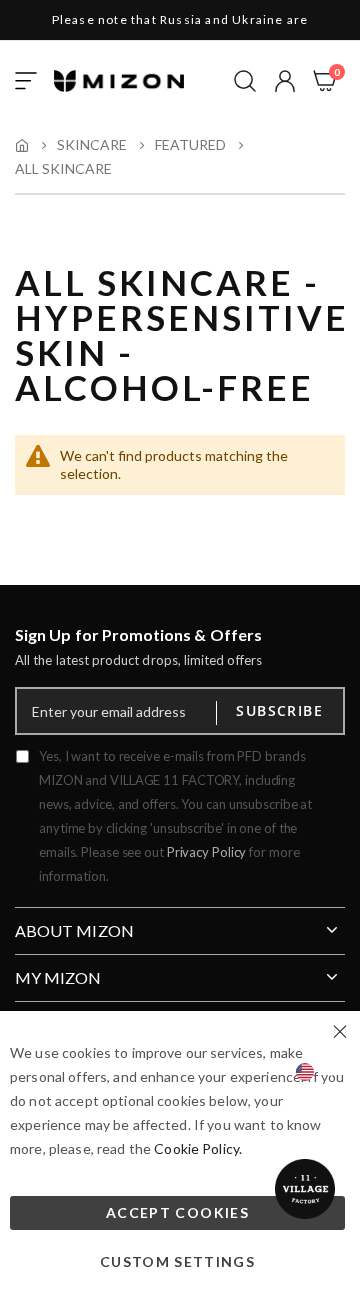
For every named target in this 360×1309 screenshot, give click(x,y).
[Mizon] (119, 81)
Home (22, 145)
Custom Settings (177, 1261)
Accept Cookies (177, 1212)
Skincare (92, 145)
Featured (190, 145)
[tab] (180, 923)
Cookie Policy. (198, 1148)
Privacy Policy (207, 852)
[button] (285, 81)
